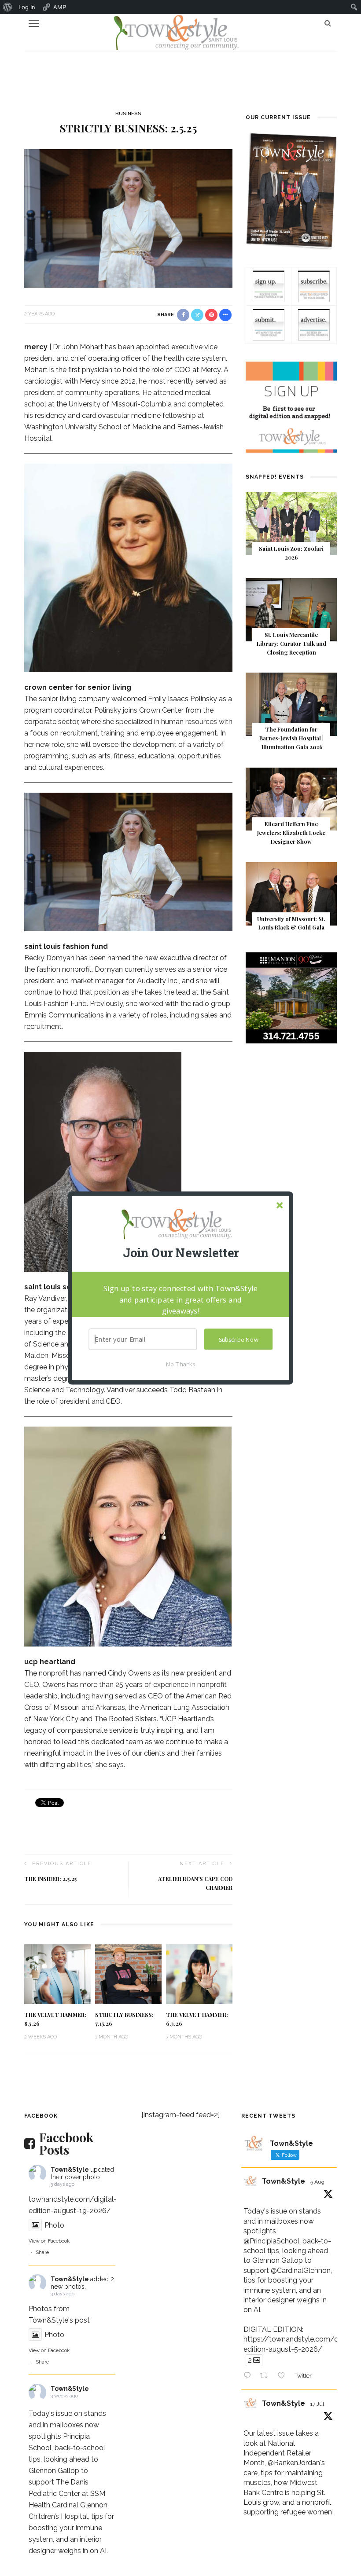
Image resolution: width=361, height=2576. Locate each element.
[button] (180, 1253)
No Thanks (180, 1364)
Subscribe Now (239, 1339)
